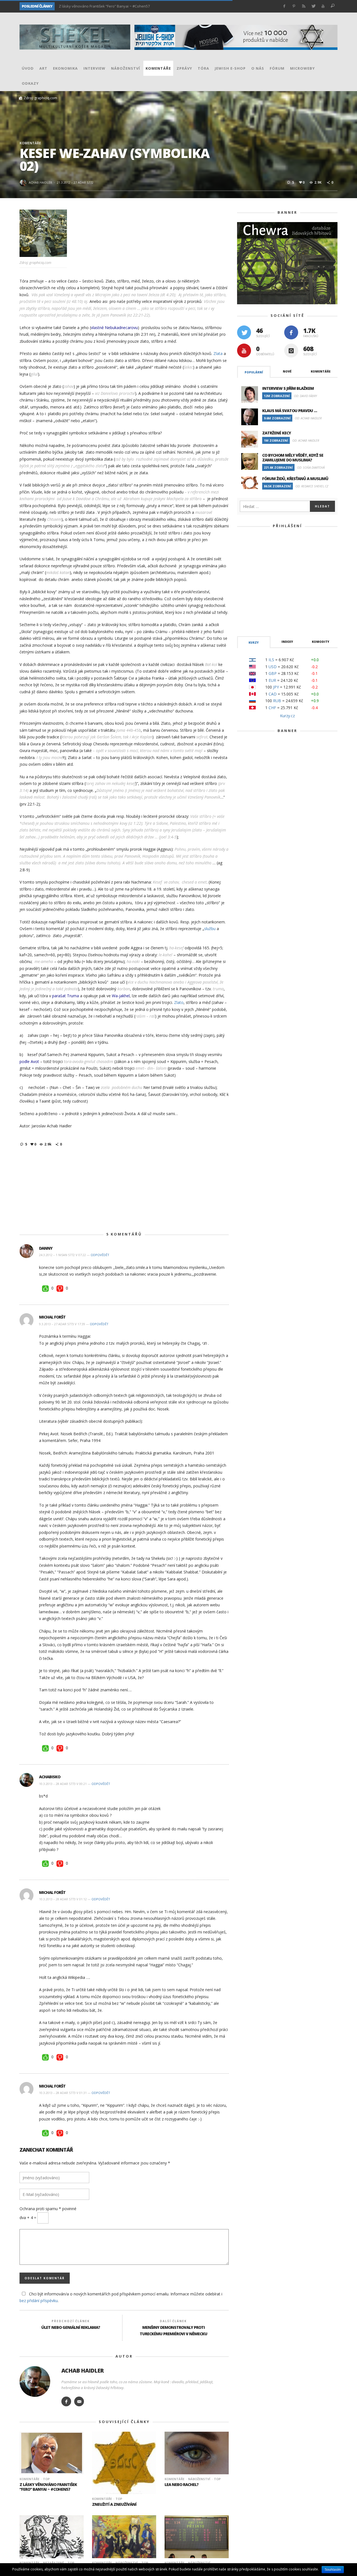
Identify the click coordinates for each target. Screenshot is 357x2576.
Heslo (255, 569)
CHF (272, 708)
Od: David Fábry (306, 396)
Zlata (218, 353)
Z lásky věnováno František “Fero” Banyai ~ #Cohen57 (48, 2487)
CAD (273, 694)
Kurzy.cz (287, 716)
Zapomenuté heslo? (287, 625)
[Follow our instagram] (291, 351)
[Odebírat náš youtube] (244, 351)
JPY (276, 687)
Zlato (179, 1002)
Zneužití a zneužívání (77, 6)
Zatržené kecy (277, 433)
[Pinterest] (294, 6)
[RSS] (304, 6)
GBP (273, 673)
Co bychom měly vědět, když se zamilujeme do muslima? (293, 458)
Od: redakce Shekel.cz (312, 486)
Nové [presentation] (287, 371)
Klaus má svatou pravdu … (290, 411)
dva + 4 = (28, 2218)
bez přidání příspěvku (39, 2301)
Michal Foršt (52, 1317)
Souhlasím (333, 2570)
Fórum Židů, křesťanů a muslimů (295, 479)
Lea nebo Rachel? (182, 2484)
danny (46, 1248)
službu (210, 929)
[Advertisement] (124, 1190)
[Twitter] (313, 6)
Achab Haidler (40, 182)
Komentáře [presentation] (321, 371)
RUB (277, 701)
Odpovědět (100, 1255)
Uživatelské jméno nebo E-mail (280, 544)
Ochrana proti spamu (48, 2209)
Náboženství (199, 2479)
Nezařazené (53, 2563)
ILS (271, 660)
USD (273, 667)
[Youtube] (323, 6)
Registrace (313, 607)
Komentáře (30, 143)
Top (46, 2479)
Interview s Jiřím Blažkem (288, 388)
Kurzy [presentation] (254, 643)
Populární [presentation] (254, 372)
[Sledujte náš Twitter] (244, 332)
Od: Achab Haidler (308, 418)
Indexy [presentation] (287, 642)
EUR (272, 680)
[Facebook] (284, 6)
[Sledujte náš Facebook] (291, 332)
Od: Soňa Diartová (311, 467)
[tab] (254, 372)
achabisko (50, 1777)
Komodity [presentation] (321, 642)
